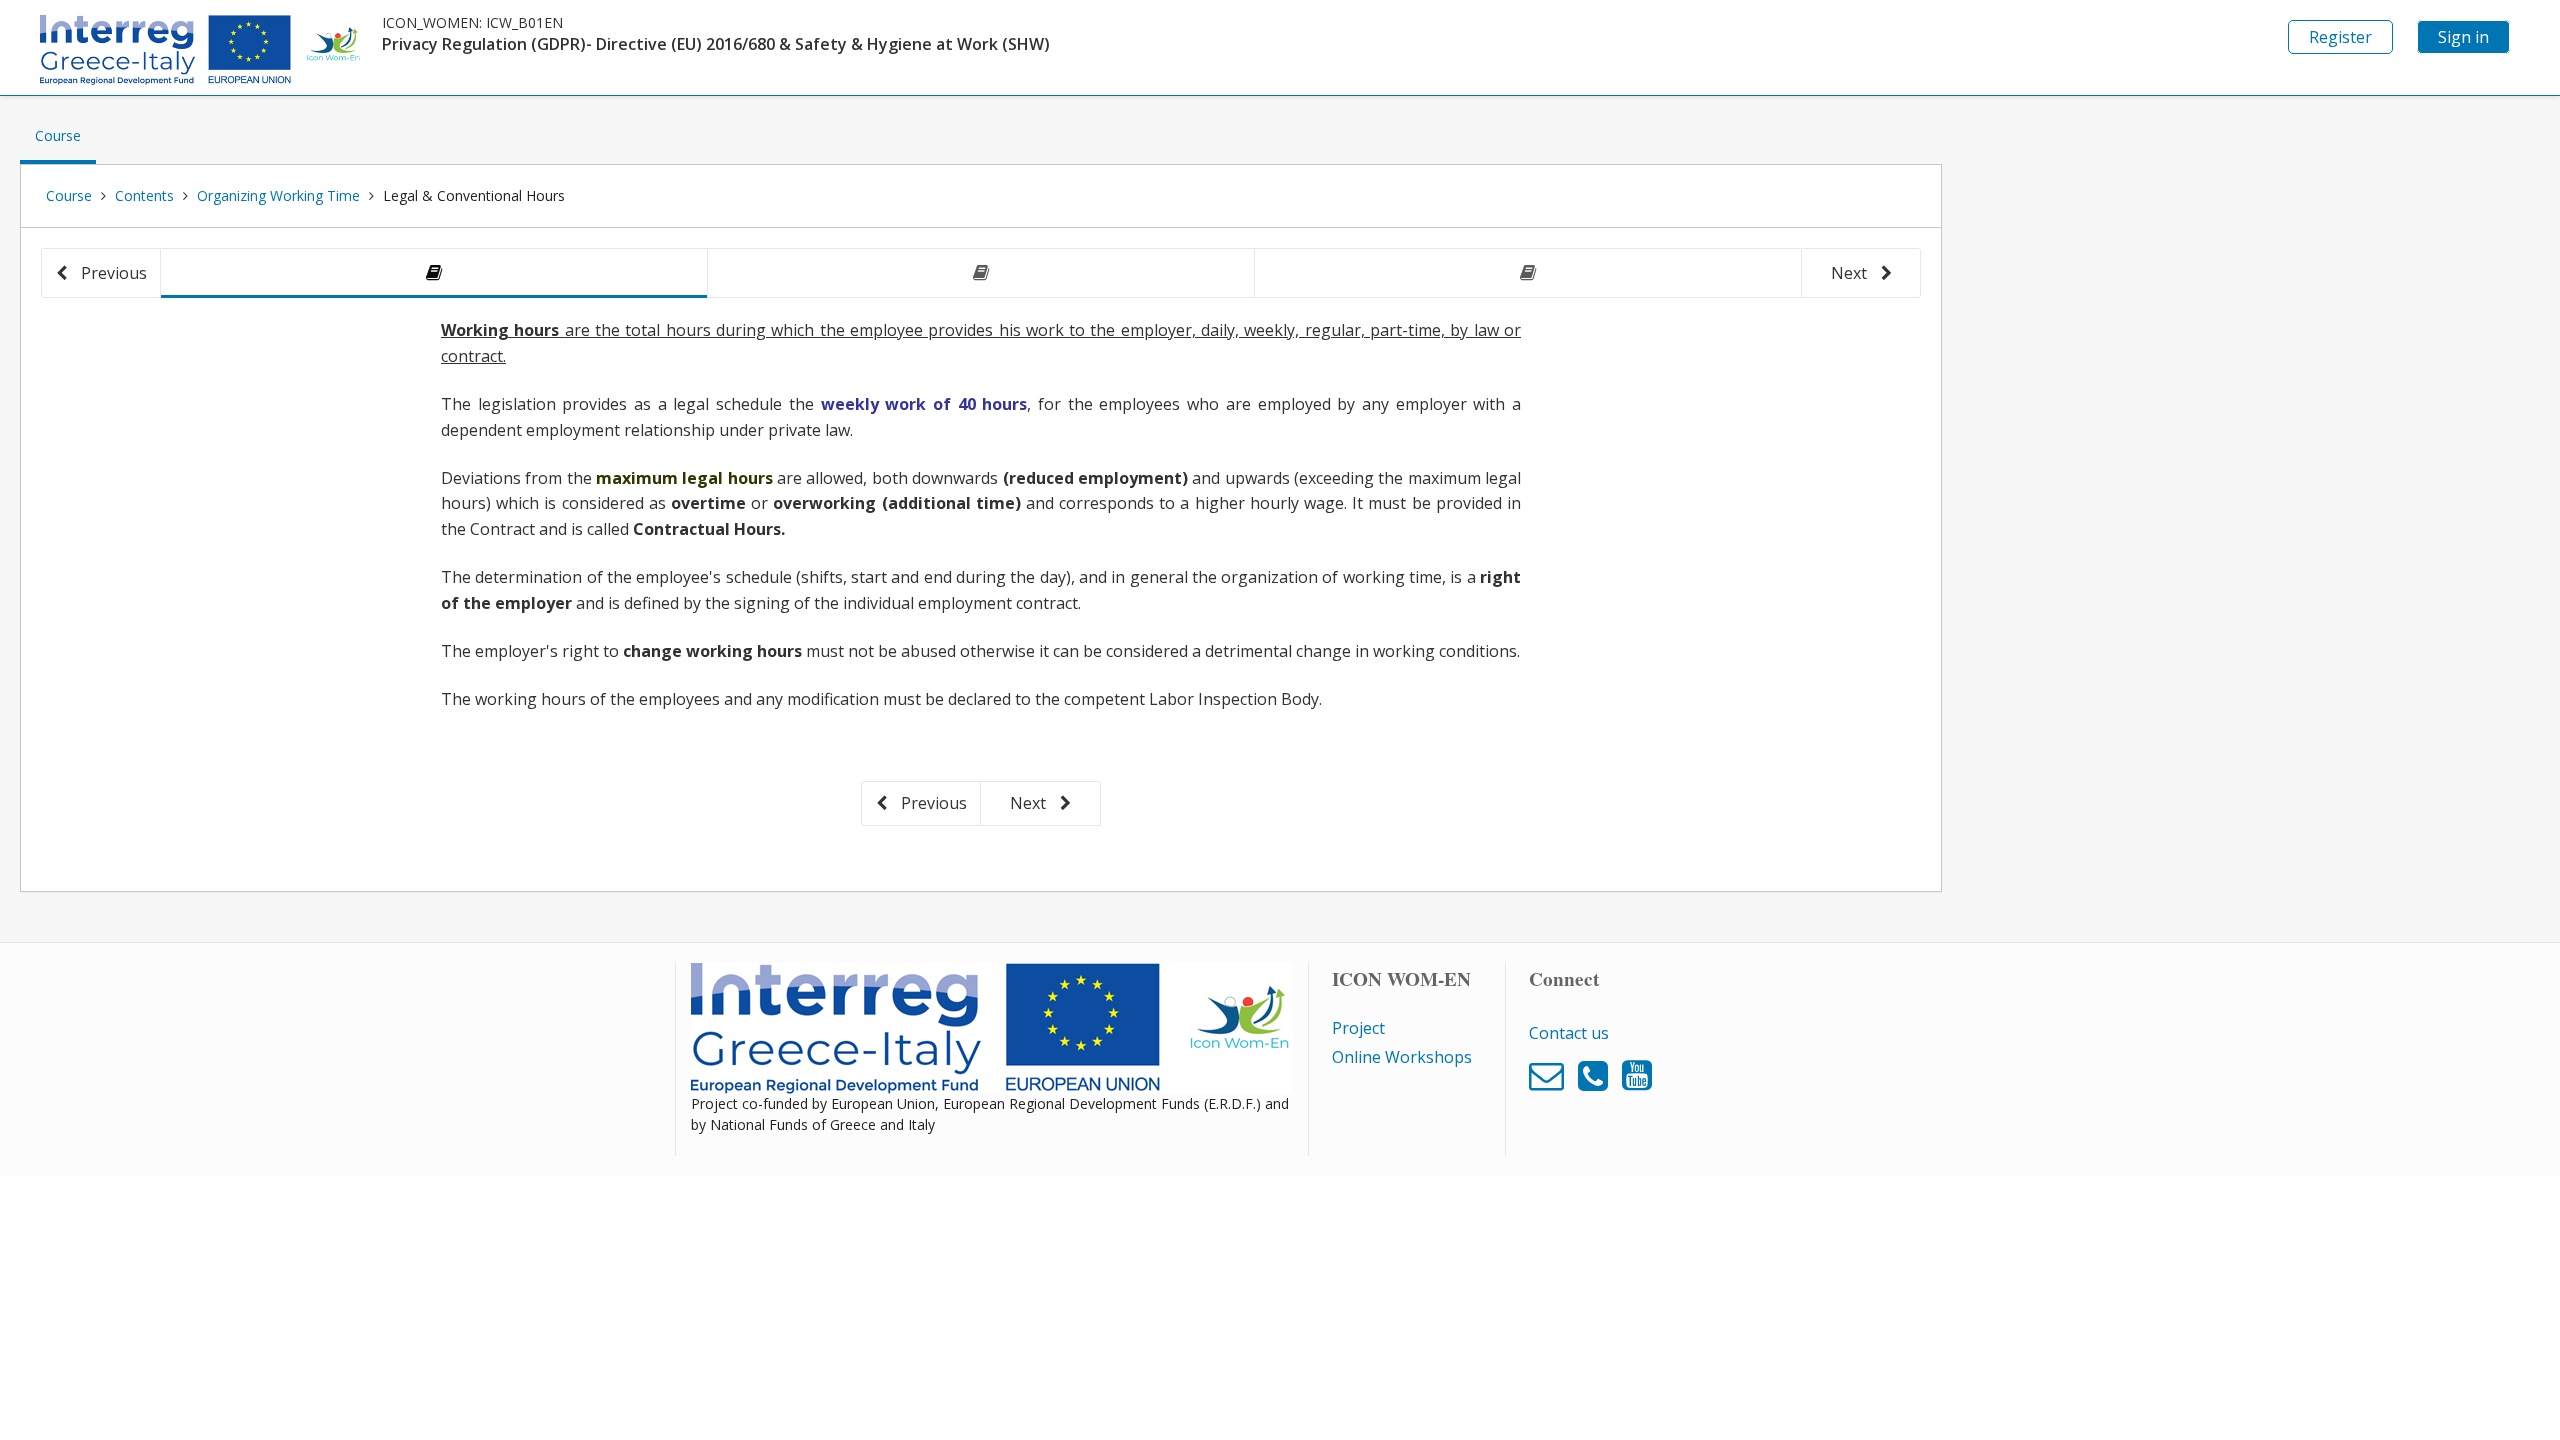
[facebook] (1551, 1074)
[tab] (434, 273)
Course (65, 144)
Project (1358, 1028)
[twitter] (1597, 1074)
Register (2340, 37)
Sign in (2463, 37)
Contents (144, 195)
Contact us (1569, 1033)
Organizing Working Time (278, 195)
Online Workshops (1402, 1057)
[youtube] (1637, 1074)
